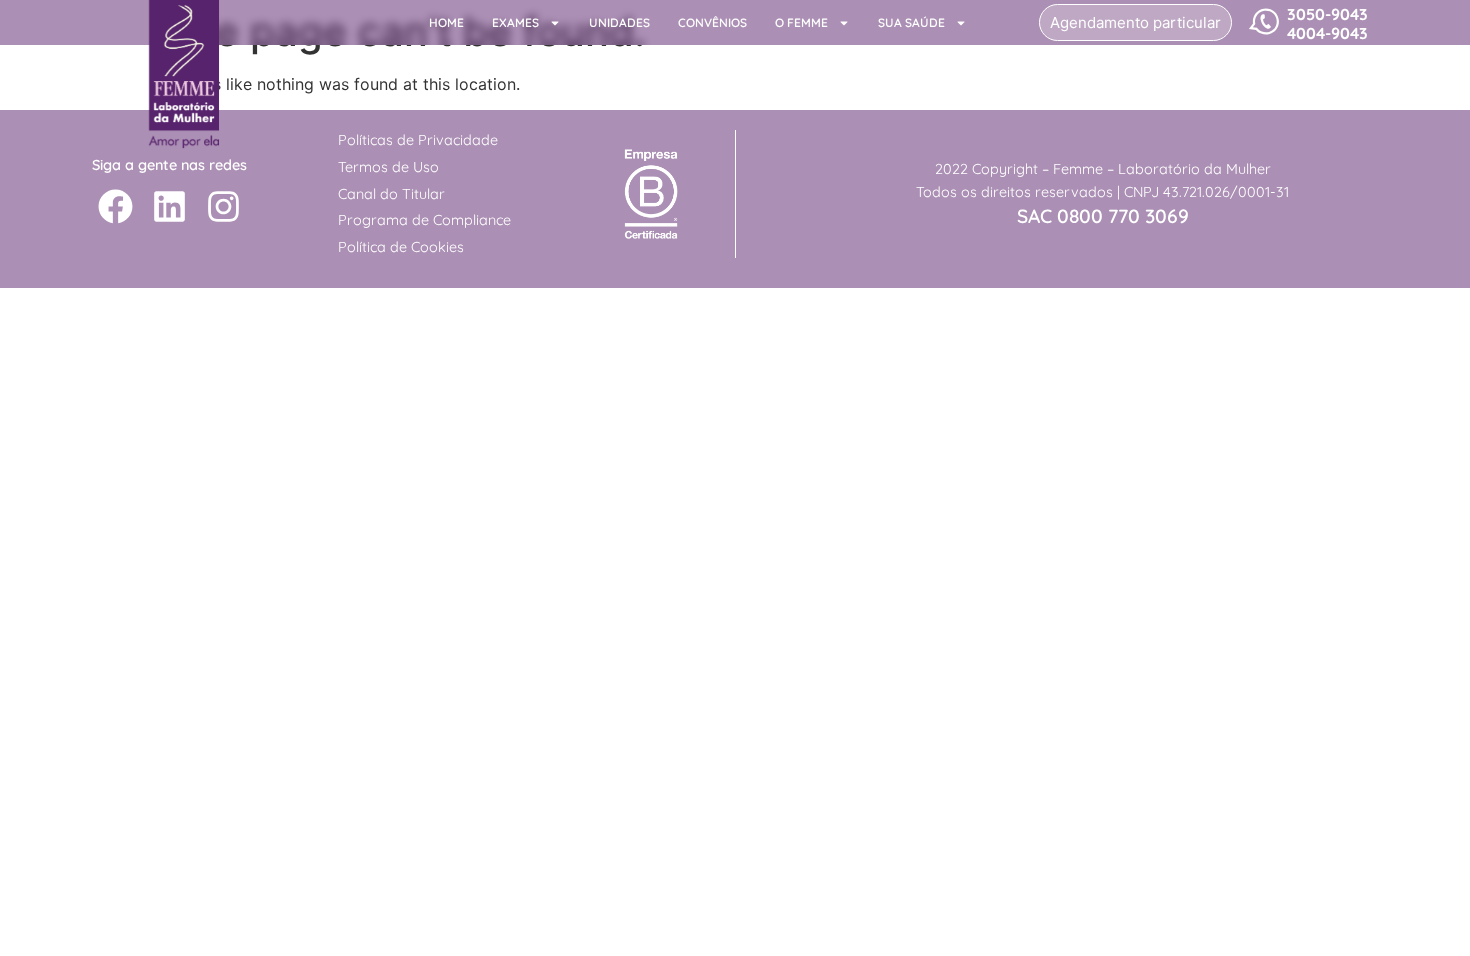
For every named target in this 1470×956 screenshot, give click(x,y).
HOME (446, 22)
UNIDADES (619, 22)
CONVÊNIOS (712, 22)
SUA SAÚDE (911, 22)
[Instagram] (223, 206)
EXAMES (515, 22)
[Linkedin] (169, 206)
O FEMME (801, 22)
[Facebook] (115, 206)
